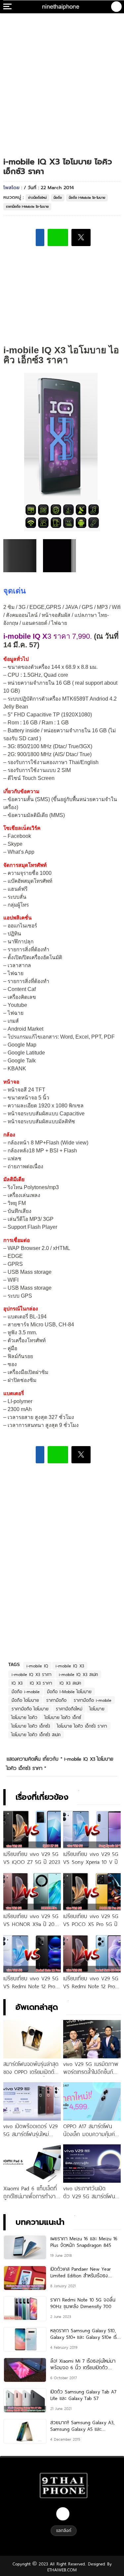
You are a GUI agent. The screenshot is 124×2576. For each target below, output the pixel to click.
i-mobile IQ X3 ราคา (32, 1674)
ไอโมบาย (97, 1709)
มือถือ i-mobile (26, 1692)
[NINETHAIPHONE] (61, 7)
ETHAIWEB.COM (62, 2570)
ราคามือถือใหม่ (69, 1709)
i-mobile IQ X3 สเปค (78, 1674)
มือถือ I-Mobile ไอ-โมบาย (87, 198)
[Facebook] (63, 2514)
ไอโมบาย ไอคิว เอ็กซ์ (63, 1717)
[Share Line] (58, 237)
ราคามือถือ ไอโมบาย (30, 1709)
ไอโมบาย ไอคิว (24, 1717)
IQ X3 (17, 1683)
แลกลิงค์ (64, 2530)
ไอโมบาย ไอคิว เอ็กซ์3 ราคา (82, 1726)
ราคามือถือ (56, 1700)
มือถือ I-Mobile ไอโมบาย (69, 1692)
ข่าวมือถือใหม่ (37, 198)
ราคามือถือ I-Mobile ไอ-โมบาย (27, 207)
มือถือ (58, 198)
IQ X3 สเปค (70, 1683)
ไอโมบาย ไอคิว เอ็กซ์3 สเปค (36, 1735)
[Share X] (81, 237)
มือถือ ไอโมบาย (25, 1700)
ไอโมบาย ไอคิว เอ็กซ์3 (31, 1726)
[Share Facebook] (40, 237)
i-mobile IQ (37, 1666)
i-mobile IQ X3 (70, 1666)
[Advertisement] (62, 79)
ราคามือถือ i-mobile (93, 1700)
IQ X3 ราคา (41, 1683)
